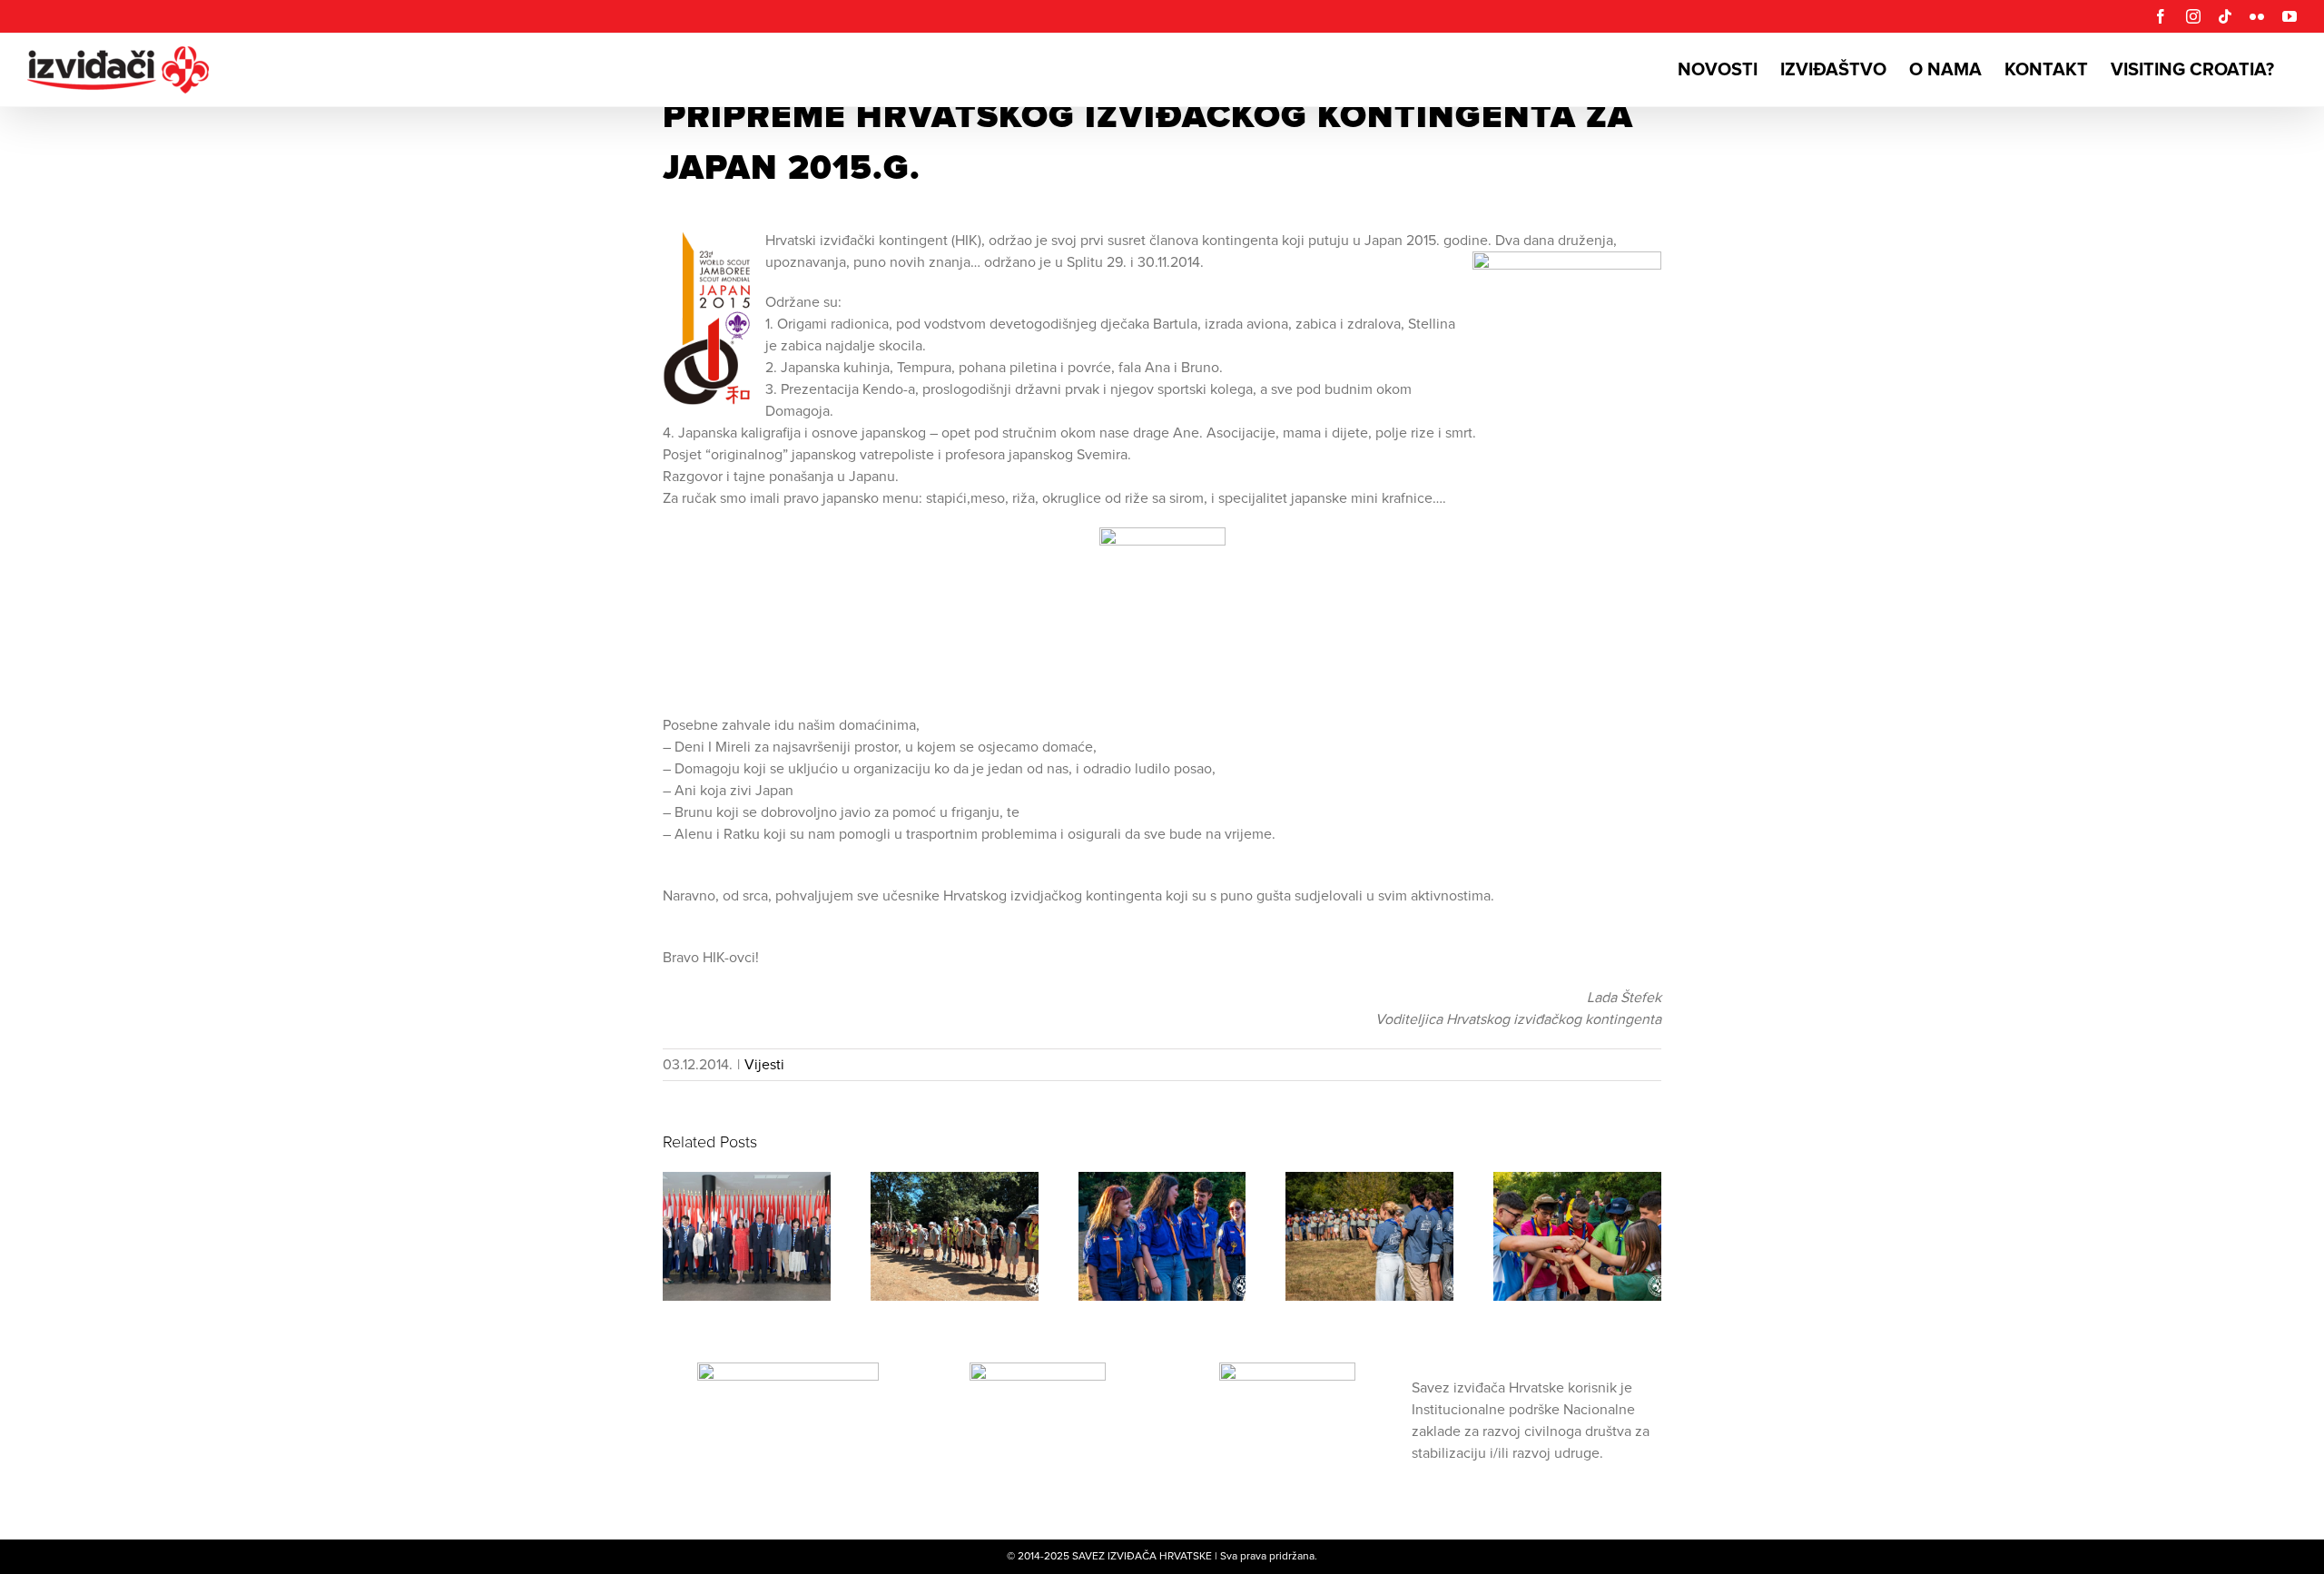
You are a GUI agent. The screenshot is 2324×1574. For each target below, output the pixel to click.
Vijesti (764, 1065)
